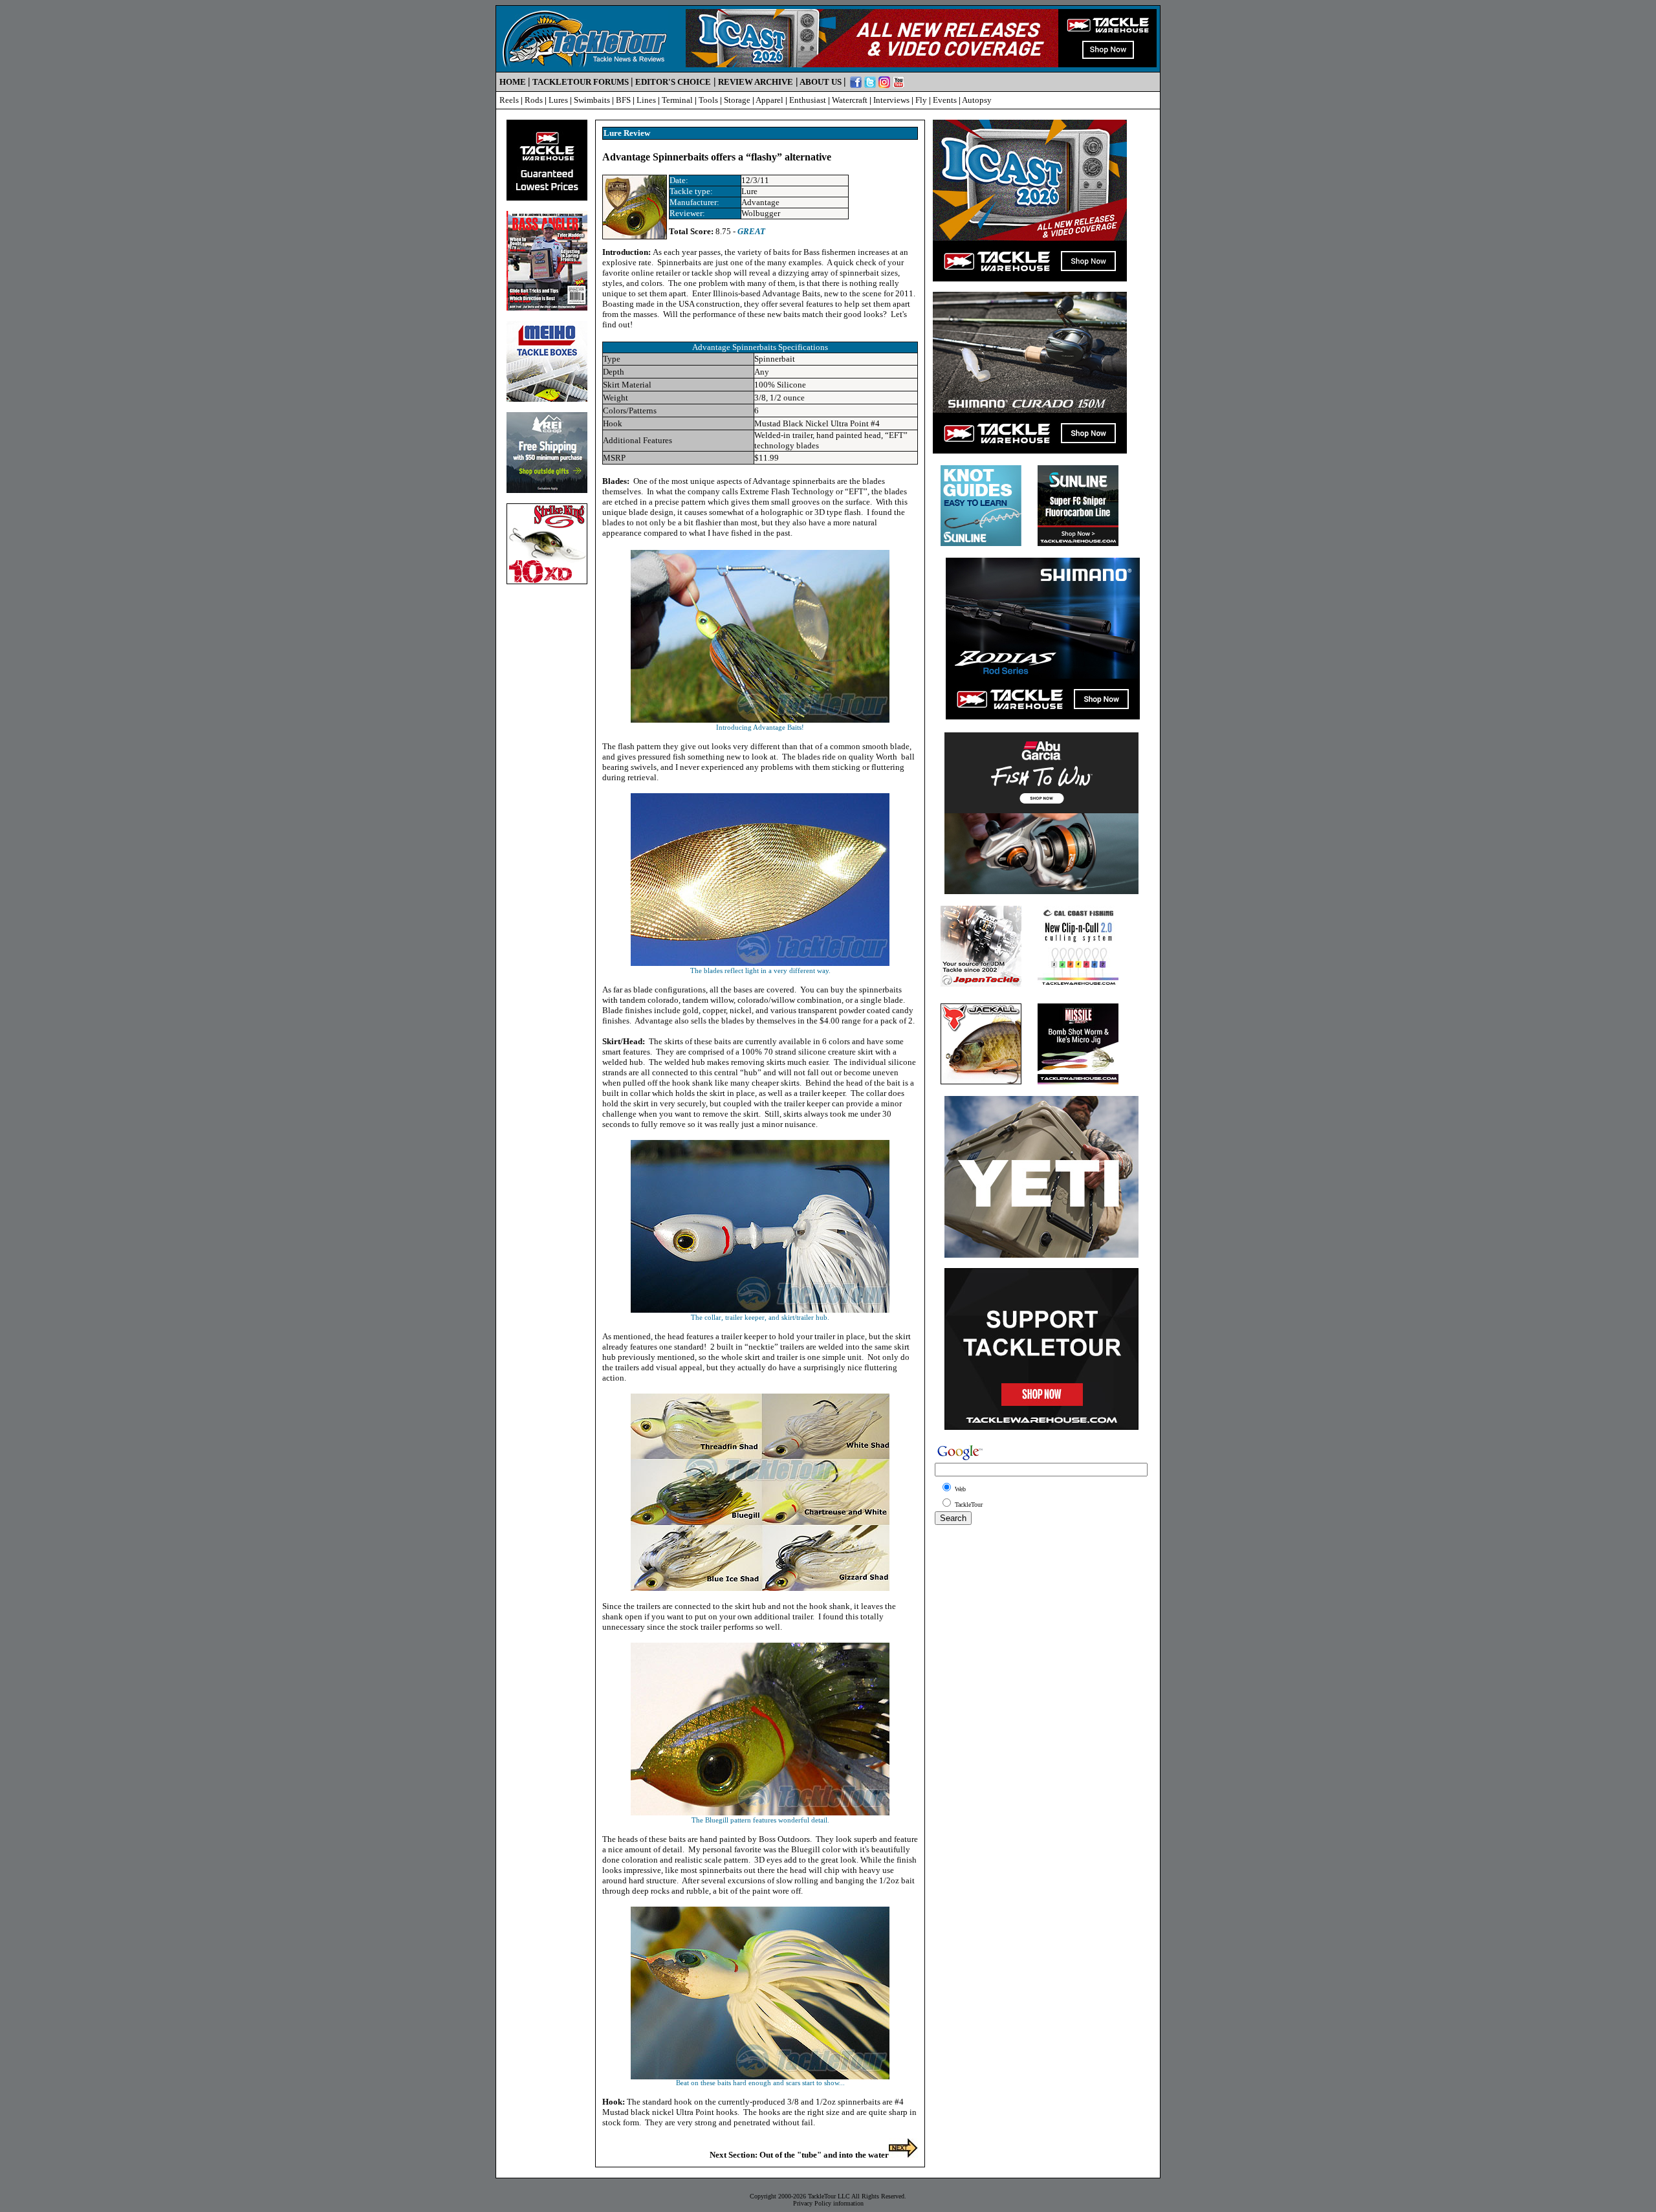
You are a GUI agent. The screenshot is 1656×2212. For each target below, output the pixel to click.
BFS (623, 100)
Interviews (891, 100)
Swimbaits (592, 100)
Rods (534, 100)
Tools (708, 100)
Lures (558, 100)
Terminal (677, 100)
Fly (921, 100)
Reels (509, 100)
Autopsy (977, 100)
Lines (646, 100)
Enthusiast (808, 100)
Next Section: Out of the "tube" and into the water (799, 2155)
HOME (513, 82)
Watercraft (850, 100)
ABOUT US (821, 82)
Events (945, 100)
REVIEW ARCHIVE (756, 82)
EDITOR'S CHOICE (673, 82)
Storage (737, 100)
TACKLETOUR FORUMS (581, 82)
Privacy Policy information (828, 2203)
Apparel (769, 100)
